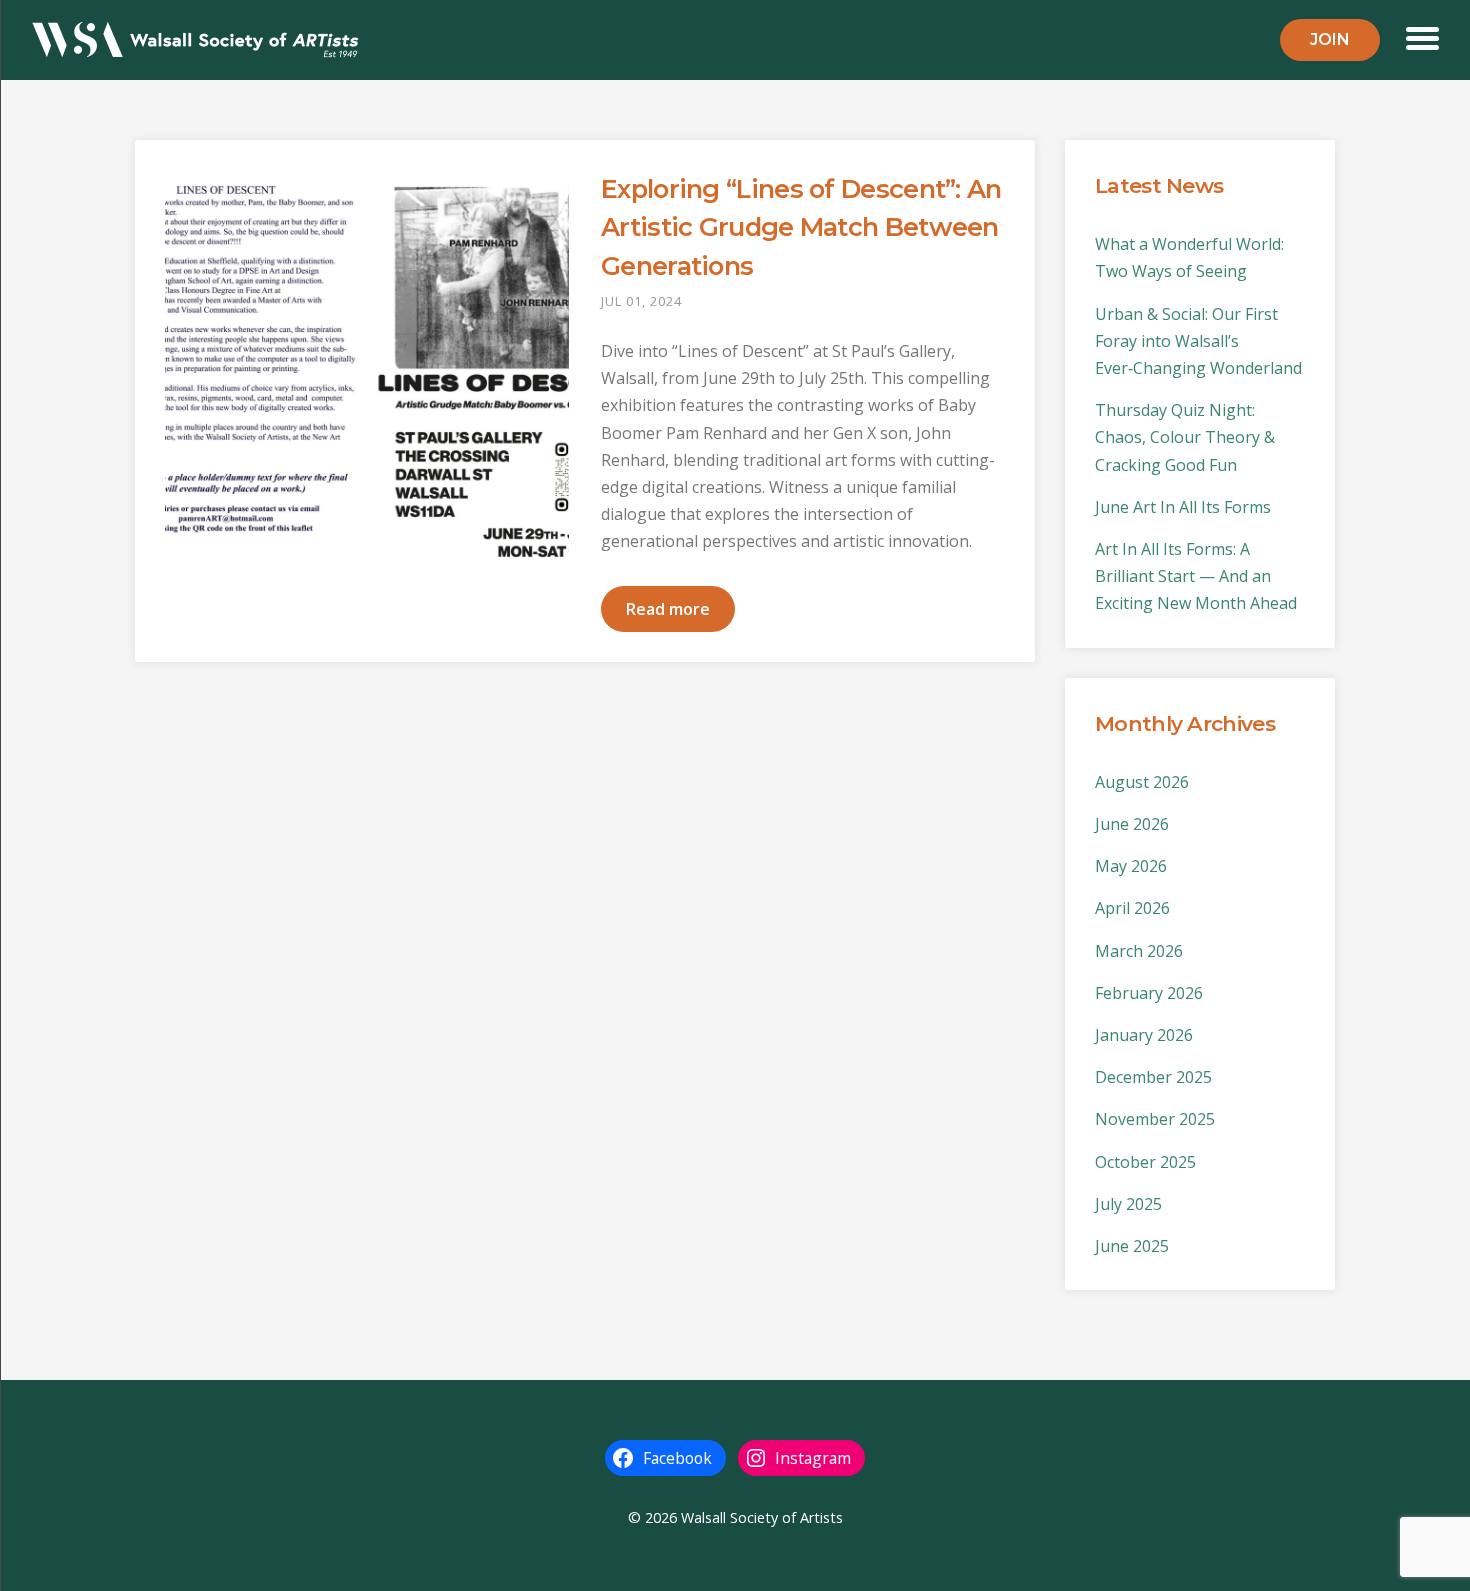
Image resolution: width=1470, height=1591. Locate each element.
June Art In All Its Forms (1183, 507)
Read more (668, 609)
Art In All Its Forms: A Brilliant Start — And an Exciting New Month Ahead (1196, 576)
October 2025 (1145, 1162)
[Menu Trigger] (1422, 36)
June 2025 (1132, 1246)
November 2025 (1155, 1119)
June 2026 (1132, 824)
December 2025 (1153, 1077)
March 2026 (1139, 951)
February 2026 (1149, 993)
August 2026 (1142, 782)
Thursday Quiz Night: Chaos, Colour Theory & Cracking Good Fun (1185, 437)
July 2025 (1128, 1204)
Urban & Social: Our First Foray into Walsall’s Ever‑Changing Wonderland (1198, 341)
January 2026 (1144, 1035)
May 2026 (1131, 866)
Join (1330, 39)
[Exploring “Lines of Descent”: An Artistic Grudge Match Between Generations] (367, 372)
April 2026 (1132, 908)
